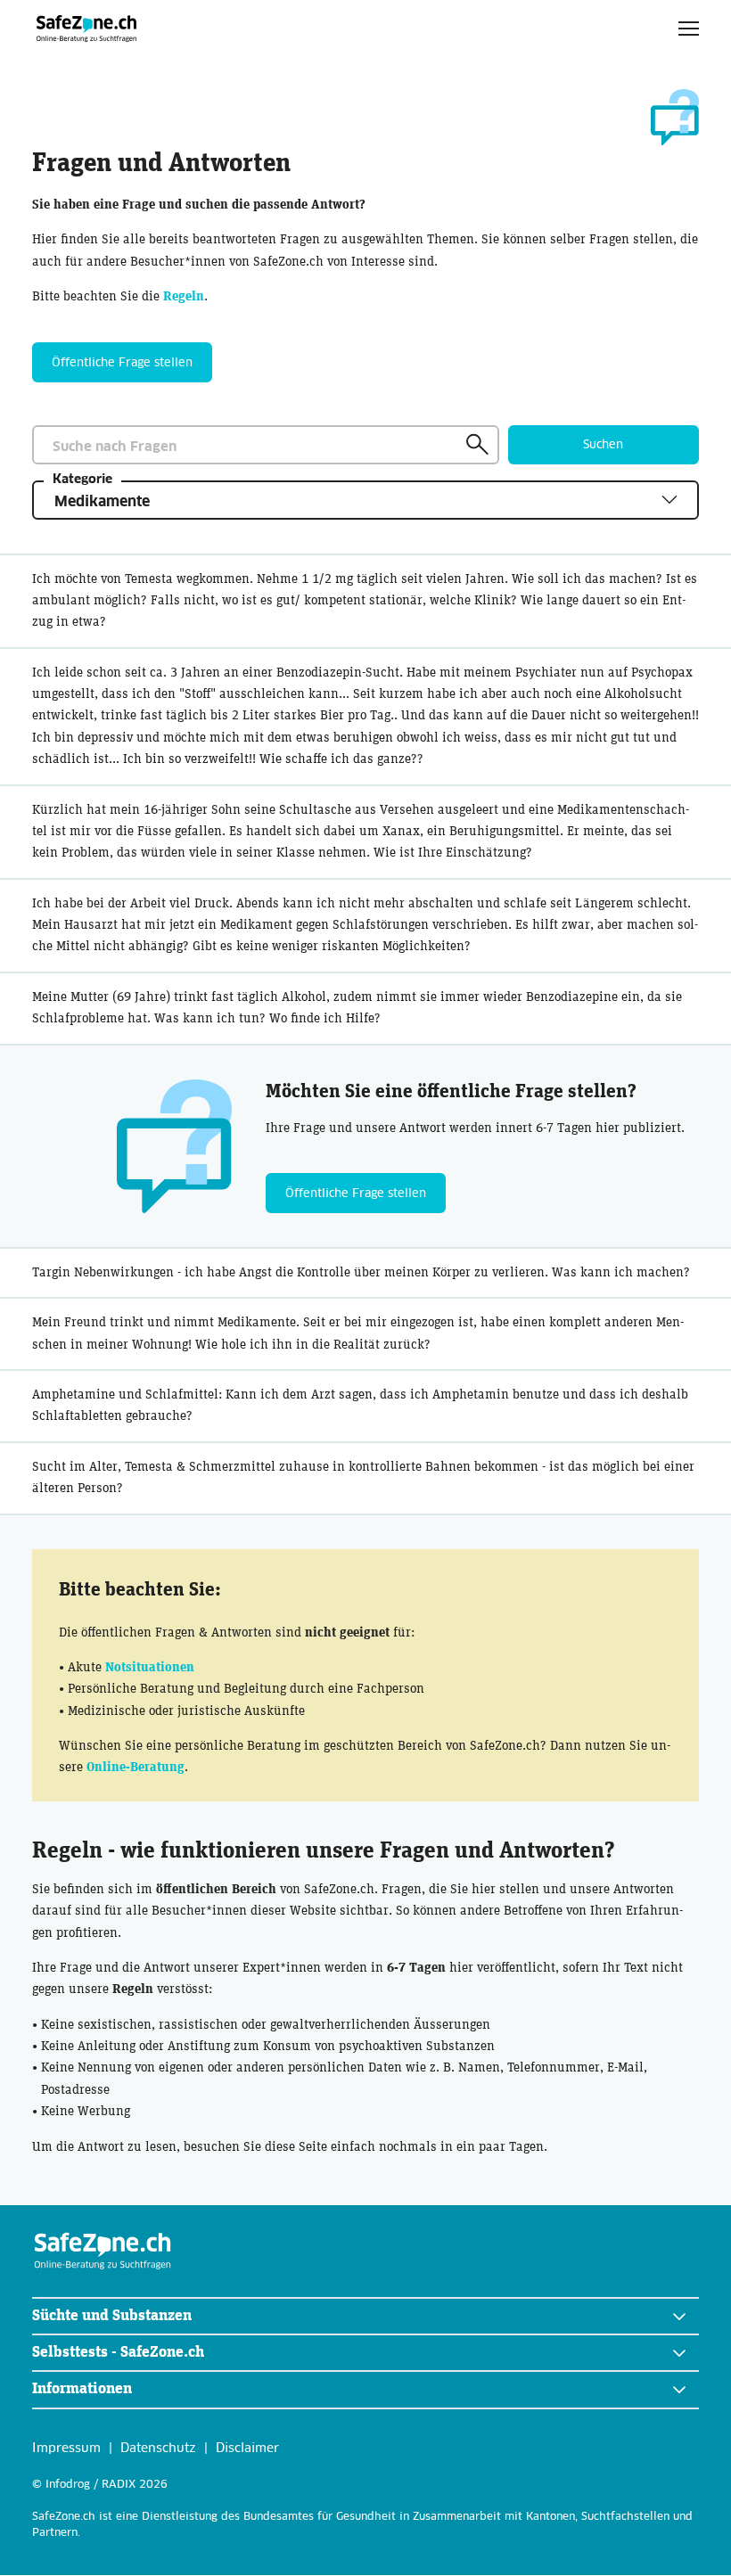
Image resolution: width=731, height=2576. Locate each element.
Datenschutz (158, 2449)
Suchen (603, 445)
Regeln (184, 296)
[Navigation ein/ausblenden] (689, 28)
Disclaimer (247, 2449)
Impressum (66, 2449)
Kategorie (82, 480)
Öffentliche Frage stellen (122, 363)
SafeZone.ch (87, 28)
